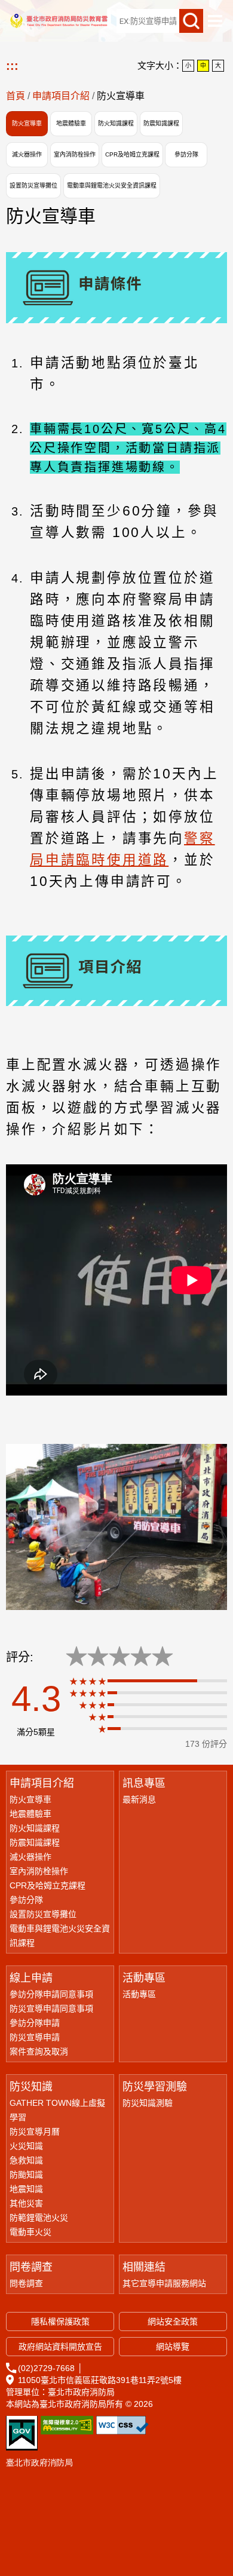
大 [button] (218, 65)
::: (87, 21)
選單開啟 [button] (215, 21)
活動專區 (144, 1978)
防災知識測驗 (148, 2103)
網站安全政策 (173, 2322)
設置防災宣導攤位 (33, 185)
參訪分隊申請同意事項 (51, 1994)
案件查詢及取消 (39, 2051)
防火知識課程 (116, 123)
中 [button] (203, 65)
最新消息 (139, 1799)
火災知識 (26, 2146)
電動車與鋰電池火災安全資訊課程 (112, 185)
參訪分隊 (186, 154)
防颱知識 (26, 2175)
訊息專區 (144, 1783)
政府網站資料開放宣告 (60, 2347)
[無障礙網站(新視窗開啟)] (67, 2425)
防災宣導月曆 (35, 2132)
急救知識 (26, 2160)
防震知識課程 (161, 123)
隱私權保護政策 (60, 2322)
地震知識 (26, 2189)
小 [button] (188, 65)
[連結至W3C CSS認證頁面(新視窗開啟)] (122, 2425)
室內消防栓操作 (75, 154)
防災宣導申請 (35, 2037)
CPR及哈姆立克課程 (132, 154)
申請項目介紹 (61, 96)
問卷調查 (31, 2267)
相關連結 (144, 2267)
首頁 (16, 96)
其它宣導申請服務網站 (164, 2283)
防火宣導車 (27, 123)
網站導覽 (183, 21)
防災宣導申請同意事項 (51, 2008)
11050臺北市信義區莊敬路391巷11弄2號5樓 (100, 2380)
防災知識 (31, 2087)
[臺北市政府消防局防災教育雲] (58, 21)
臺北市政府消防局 (39, 2462)
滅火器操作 (27, 154)
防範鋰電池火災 (39, 2218)
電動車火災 (30, 2232)
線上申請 (31, 1978)
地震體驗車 (71, 123)
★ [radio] (76, 1657)
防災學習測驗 (155, 2087)
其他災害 (26, 2203)
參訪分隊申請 (35, 2023)
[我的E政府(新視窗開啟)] (22, 2433)
